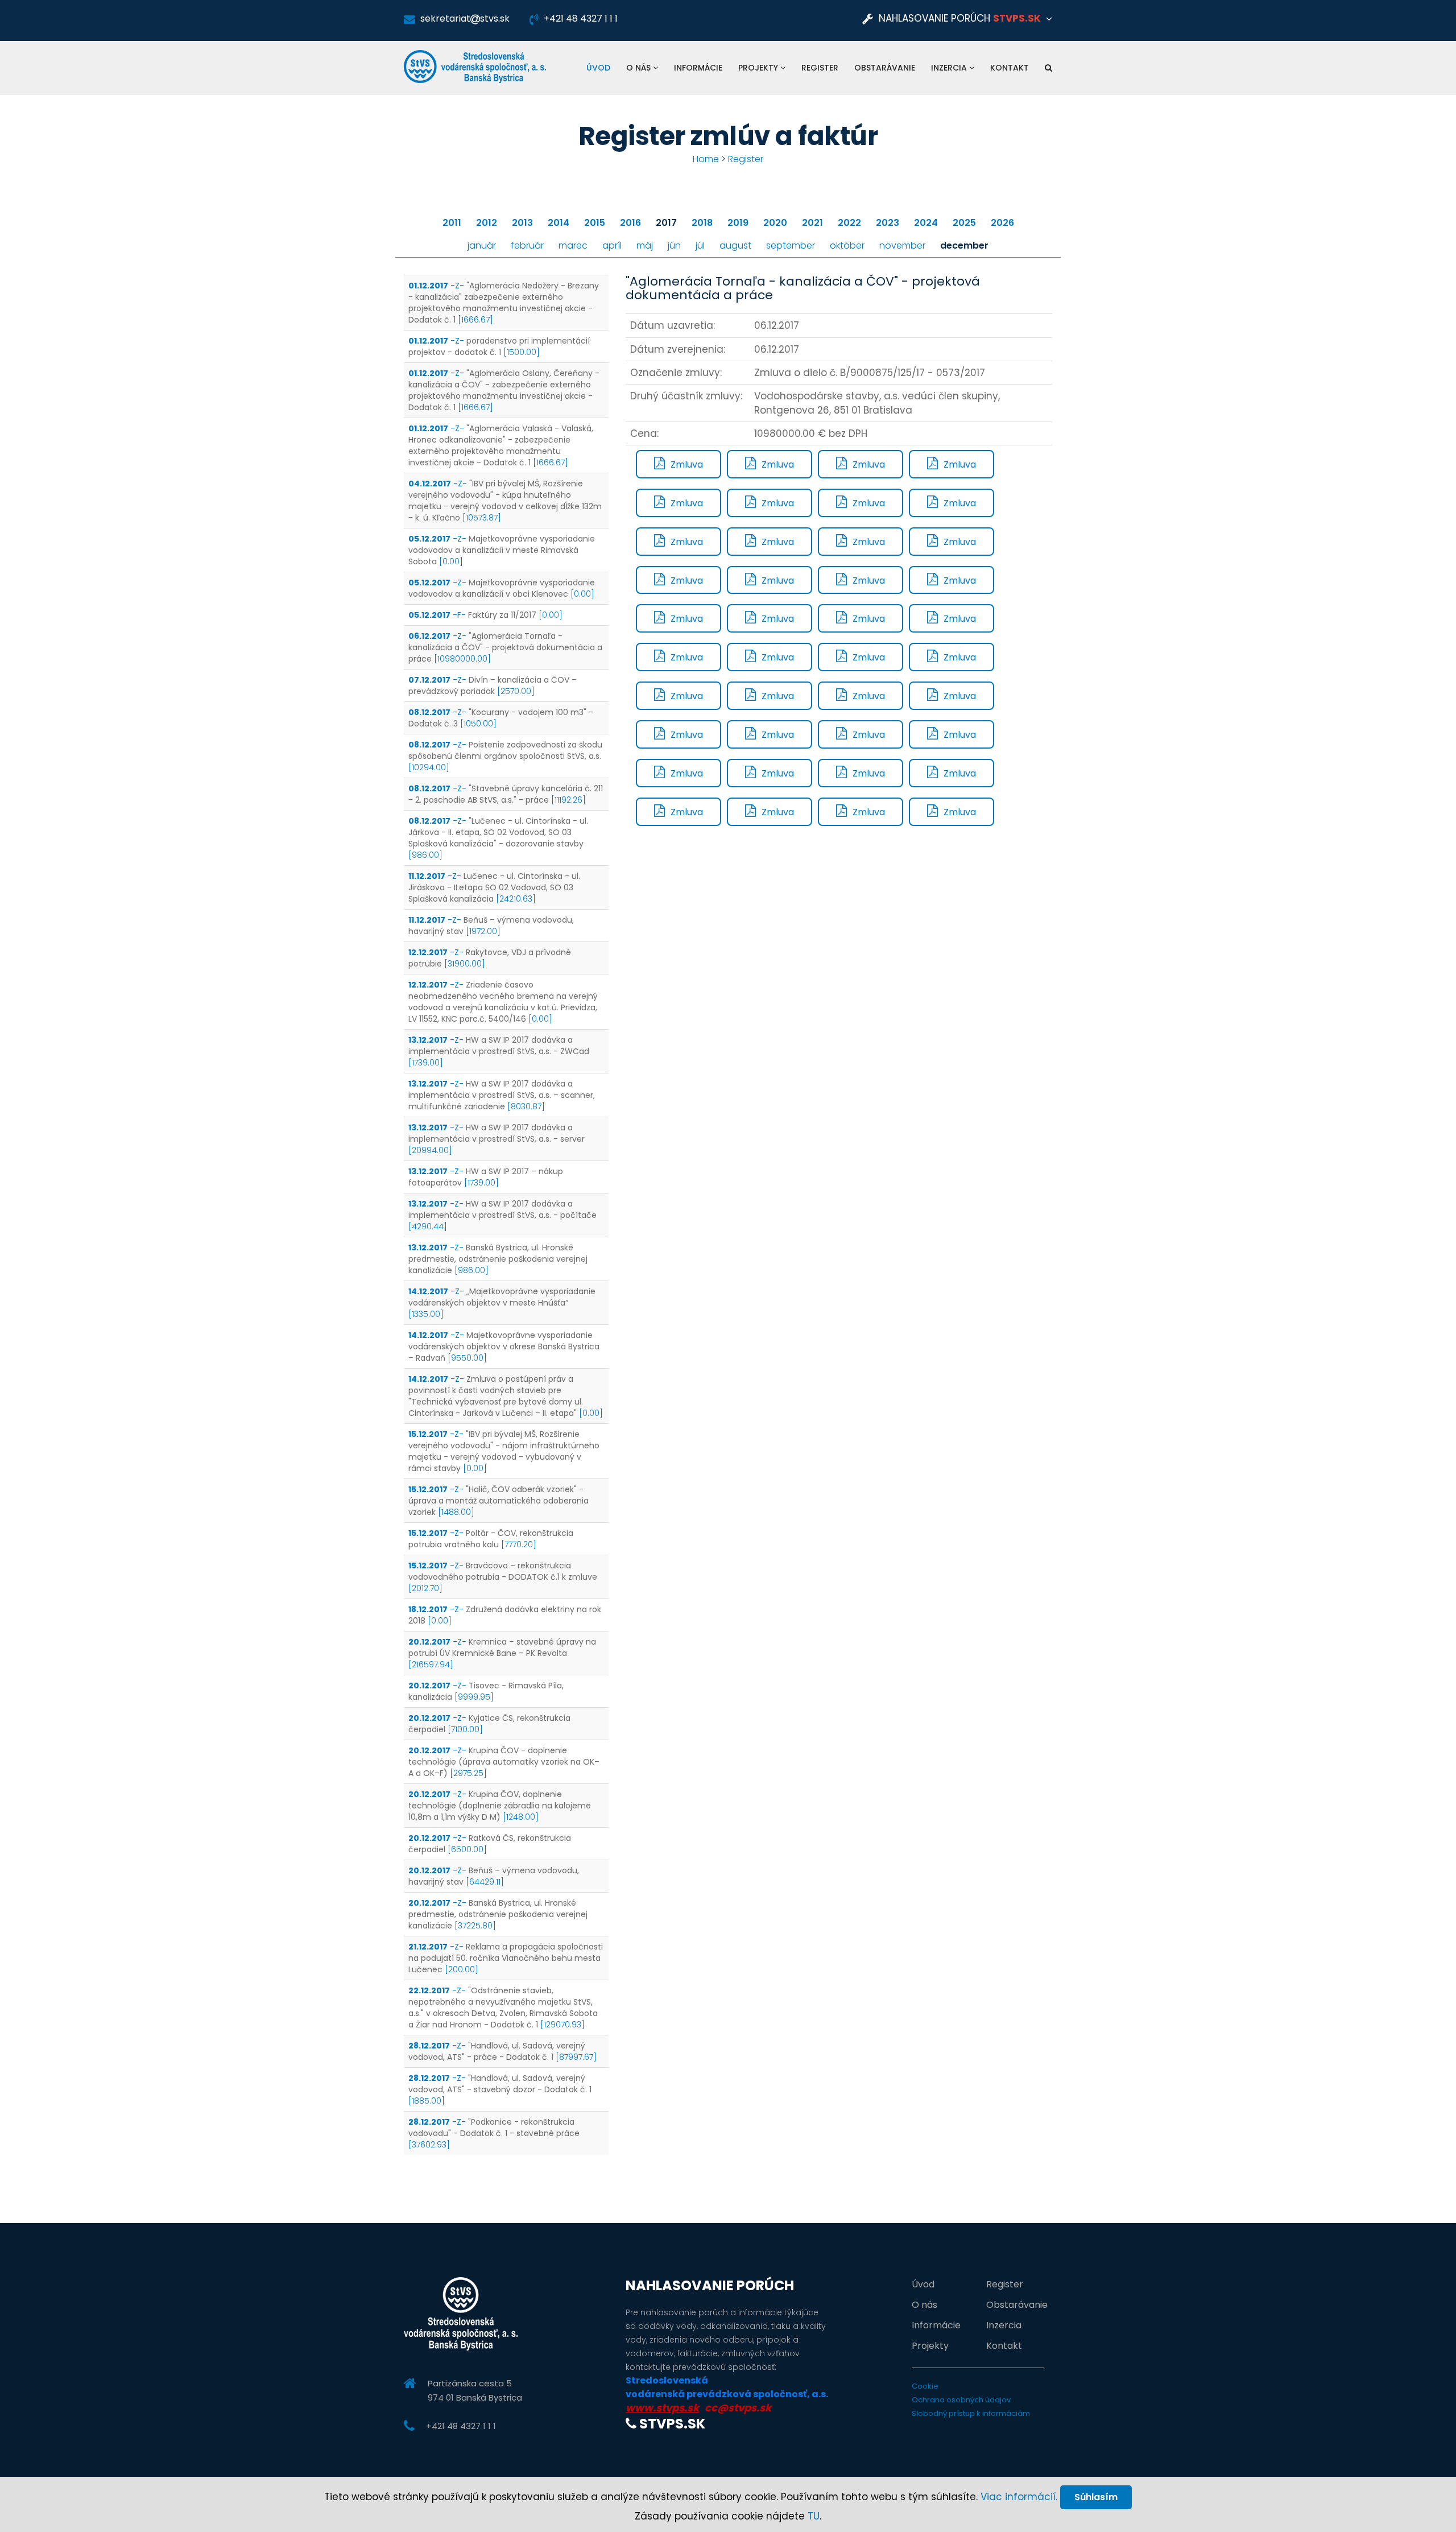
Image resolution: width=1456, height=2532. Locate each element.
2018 (702, 223)
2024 (926, 223)
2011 (452, 223)
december (964, 245)
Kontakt (1010, 68)
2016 (630, 223)
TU (814, 2516)
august (735, 245)
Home (706, 159)
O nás (640, 68)
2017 (666, 223)
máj (645, 245)
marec (573, 245)
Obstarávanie (885, 68)
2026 (1002, 223)
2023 (888, 223)
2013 (522, 223)
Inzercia (950, 68)
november (902, 245)
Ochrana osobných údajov (961, 2400)
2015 (595, 223)
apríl (612, 245)
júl (700, 245)
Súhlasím (1096, 2497)
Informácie (698, 68)
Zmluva (687, 464)
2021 (812, 223)
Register (820, 68)
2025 (964, 223)
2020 (775, 223)
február (527, 245)
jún (674, 245)
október (847, 245)
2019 (738, 223)
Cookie (925, 2386)
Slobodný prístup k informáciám (971, 2413)
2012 (487, 223)
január (482, 245)
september (791, 245)
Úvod (598, 68)
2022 (849, 223)
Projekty (759, 68)
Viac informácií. (1019, 2497)
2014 (559, 223)
